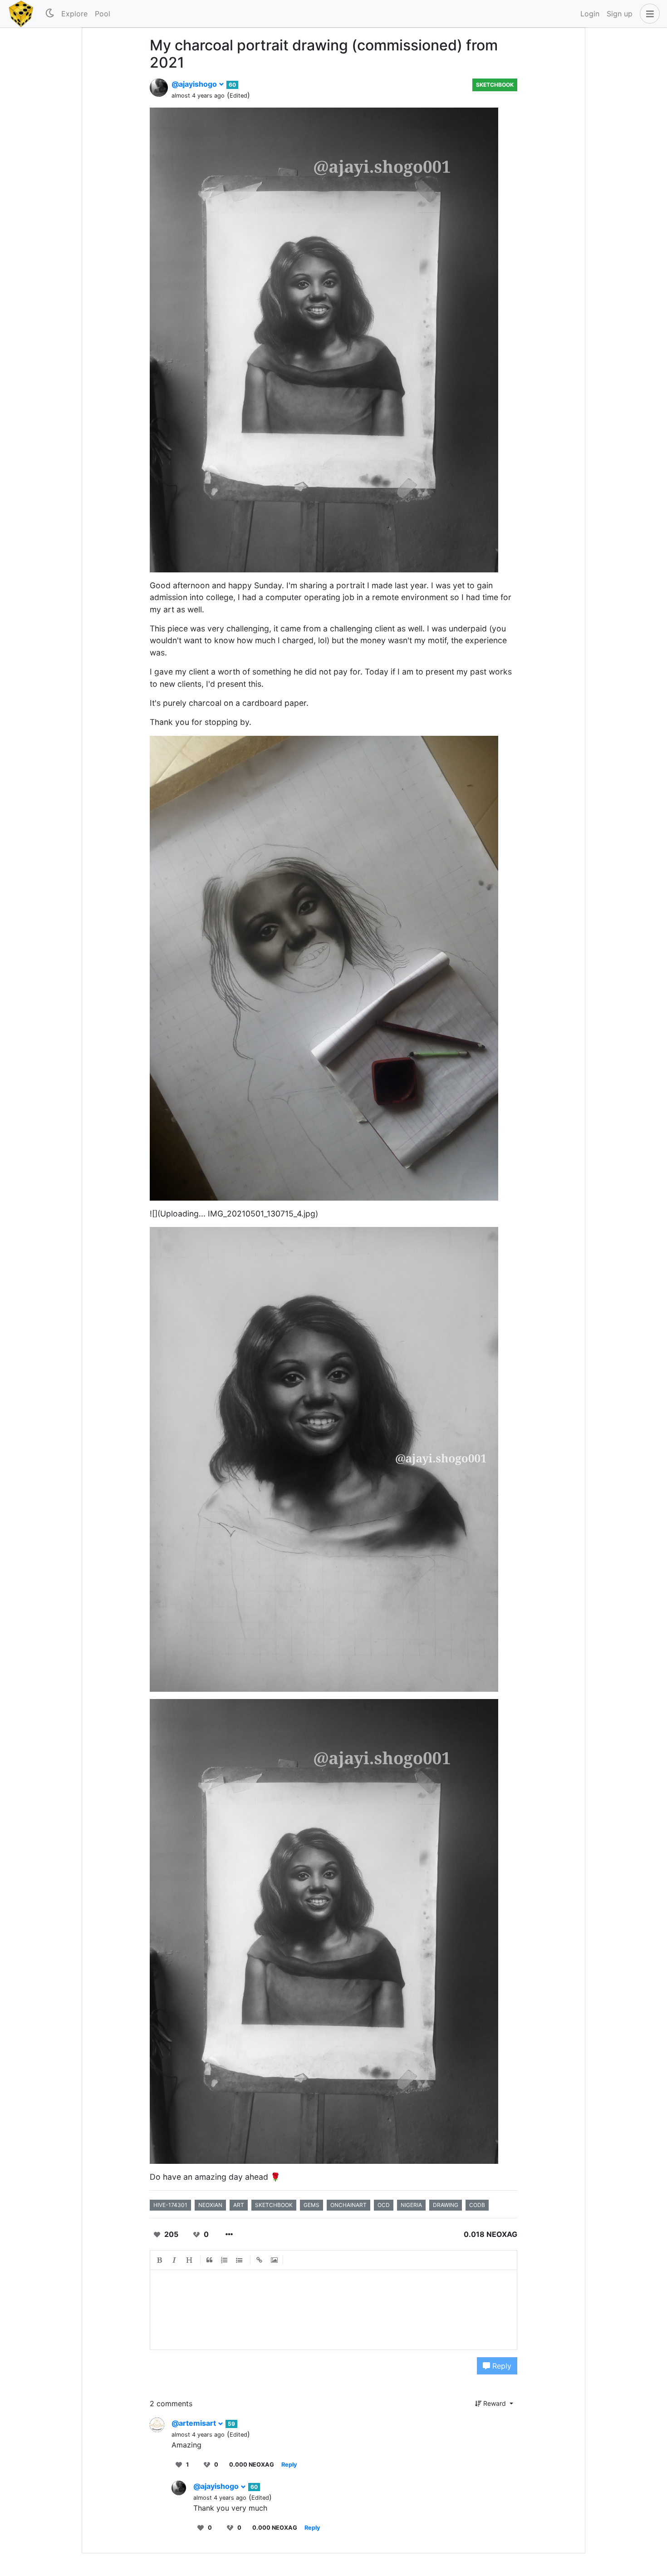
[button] (648, 14)
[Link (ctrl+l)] (260, 2260)
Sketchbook (495, 85)
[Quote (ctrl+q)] (210, 2260)
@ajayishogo (195, 84)
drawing (446, 2205)
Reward (495, 2403)
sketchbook (274, 2205)
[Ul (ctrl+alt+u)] (240, 2260)
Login (590, 14)
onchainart (348, 2205)
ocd (384, 2205)
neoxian (210, 2205)
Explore (74, 14)
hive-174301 (170, 2205)
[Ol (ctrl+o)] (225, 2260)
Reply (501, 2366)
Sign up (620, 14)
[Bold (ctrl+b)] (160, 2260)
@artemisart (195, 2423)
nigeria (411, 2205)
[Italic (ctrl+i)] (175, 2260)
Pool (103, 14)
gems (311, 2205)
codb (477, 2205)
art (239, 2205)
